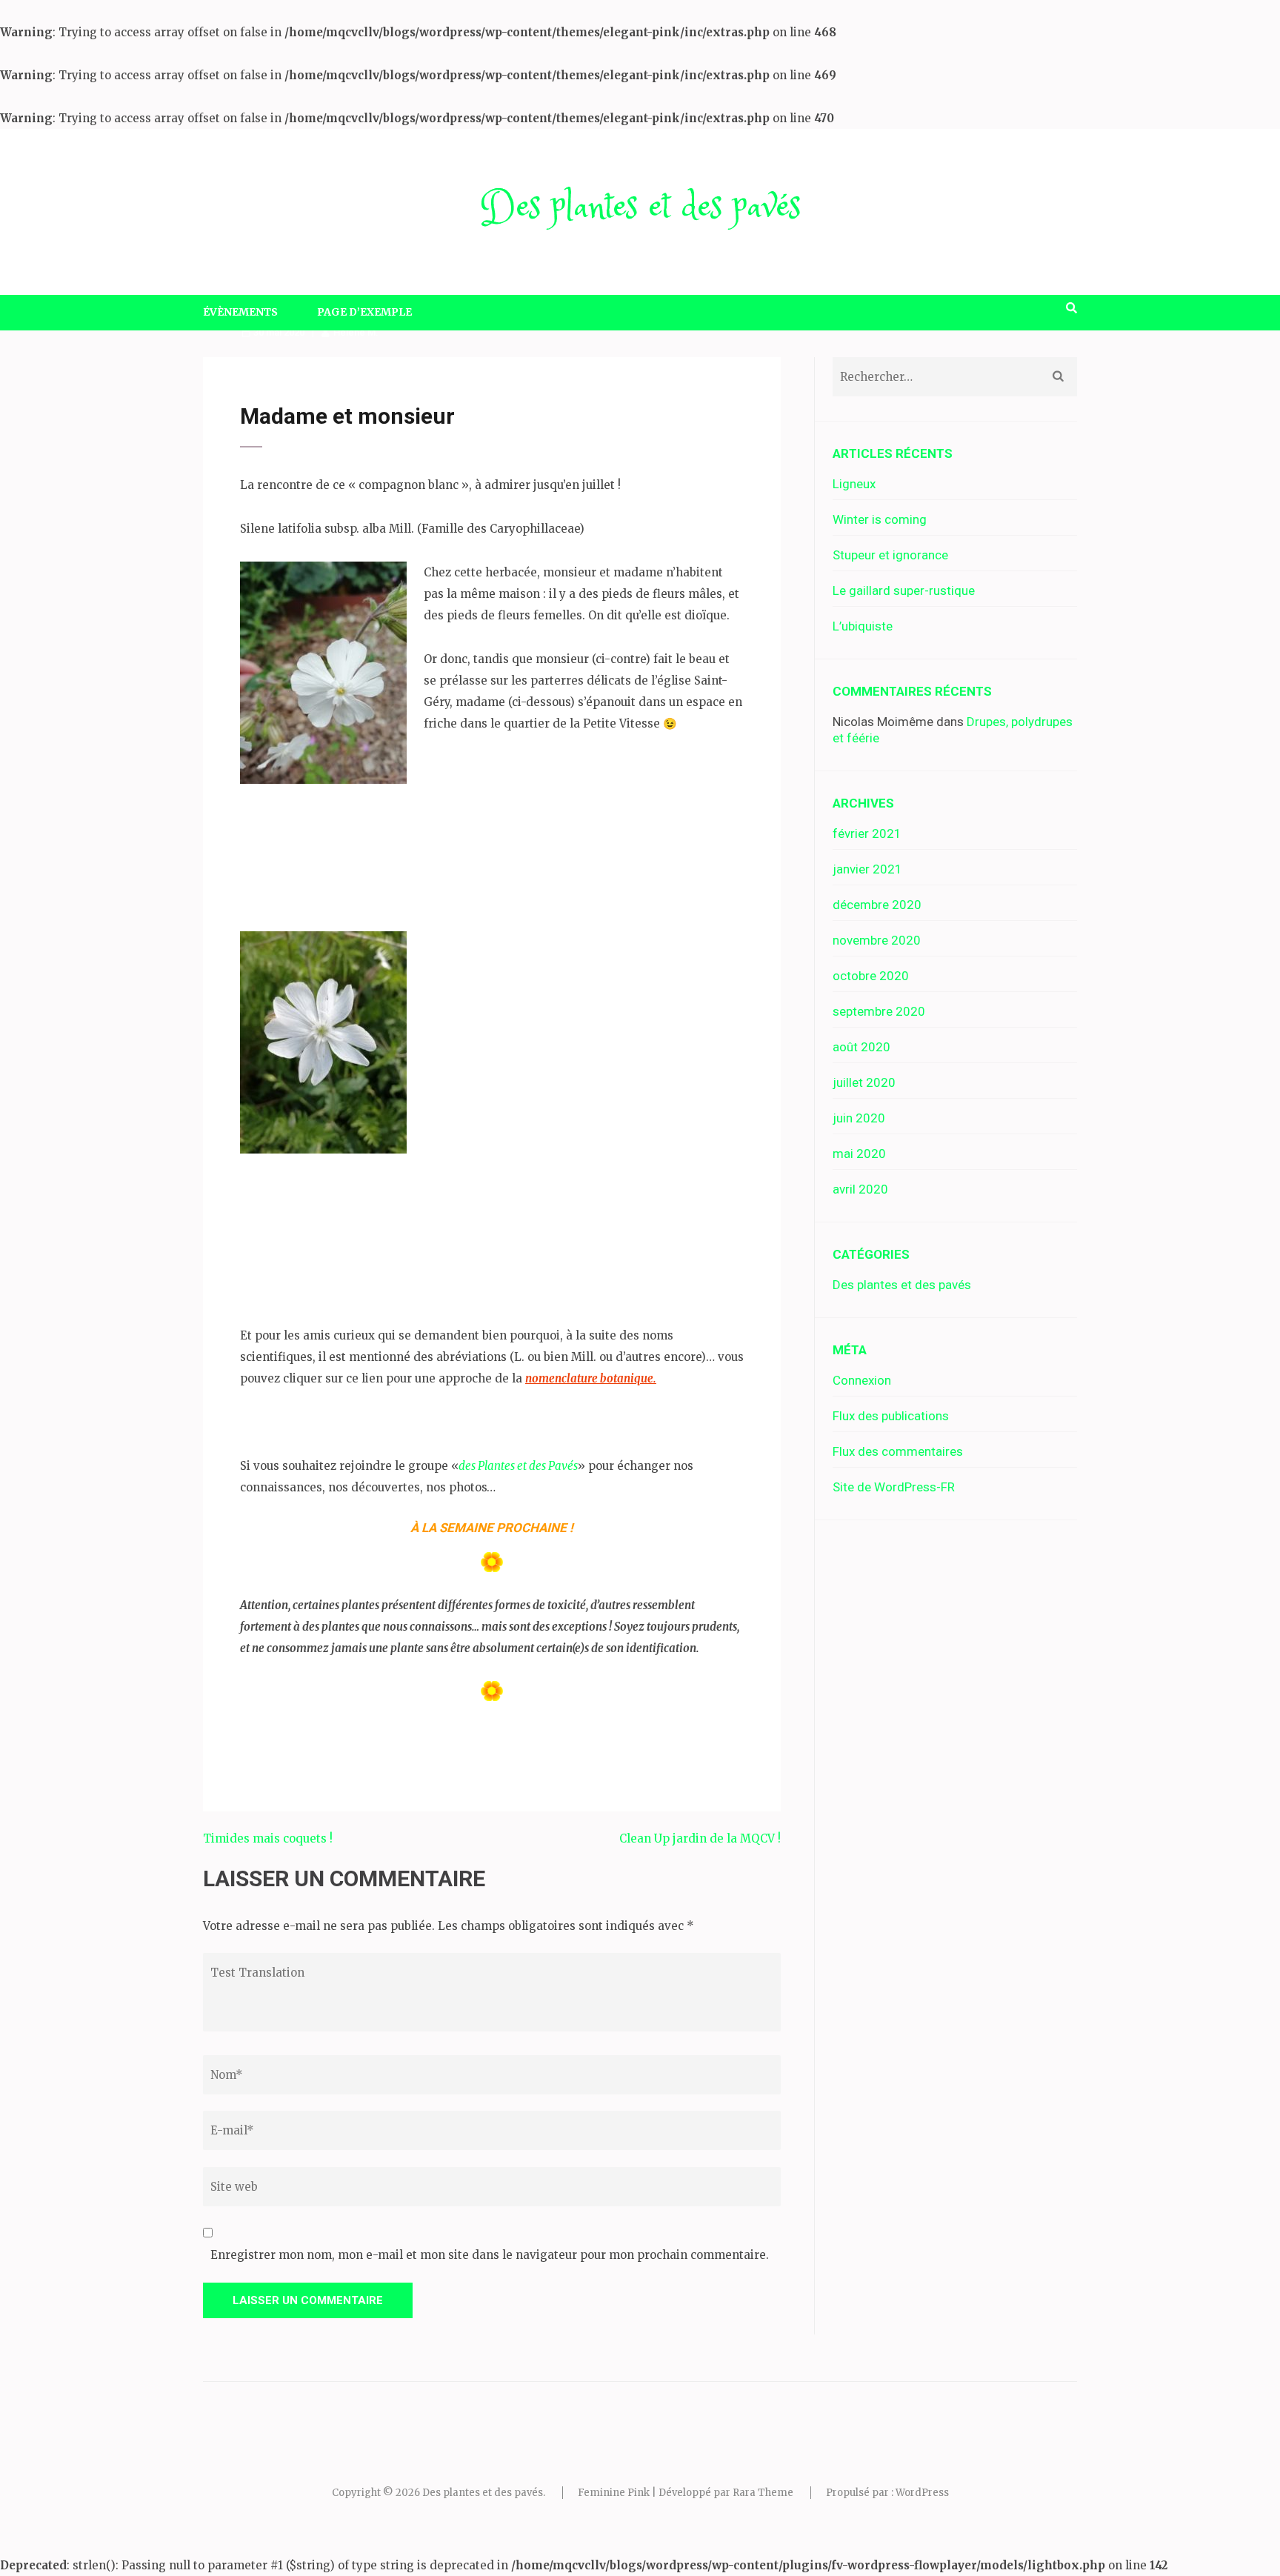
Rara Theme (763, 2493)
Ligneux (854, 484)
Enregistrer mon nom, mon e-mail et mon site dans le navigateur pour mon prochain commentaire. (490, 2255)
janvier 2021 (867, 869)
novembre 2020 (877, 940)
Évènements (240, 312)
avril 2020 (860, 1189)
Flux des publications (891, 1416)
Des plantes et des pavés (640, 208)
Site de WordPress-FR (894, 1487)
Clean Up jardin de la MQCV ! (700, 1838)
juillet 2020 (864, 1082)
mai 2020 (859, 1154)
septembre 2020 (879, 1011)
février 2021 (867, 833)
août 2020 (861, 1047)
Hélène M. (356, 332)
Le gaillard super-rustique (904, 590)
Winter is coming (880, 519)
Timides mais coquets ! (268, 1838)
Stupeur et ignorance (890, 555)
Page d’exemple (364, 312)
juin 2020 (859, 1118)
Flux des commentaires (898, 1451)
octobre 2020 (871, 976)
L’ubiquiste (863, 626)
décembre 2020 (877, 905)
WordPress (922, 2493)
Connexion (862, 1380)
